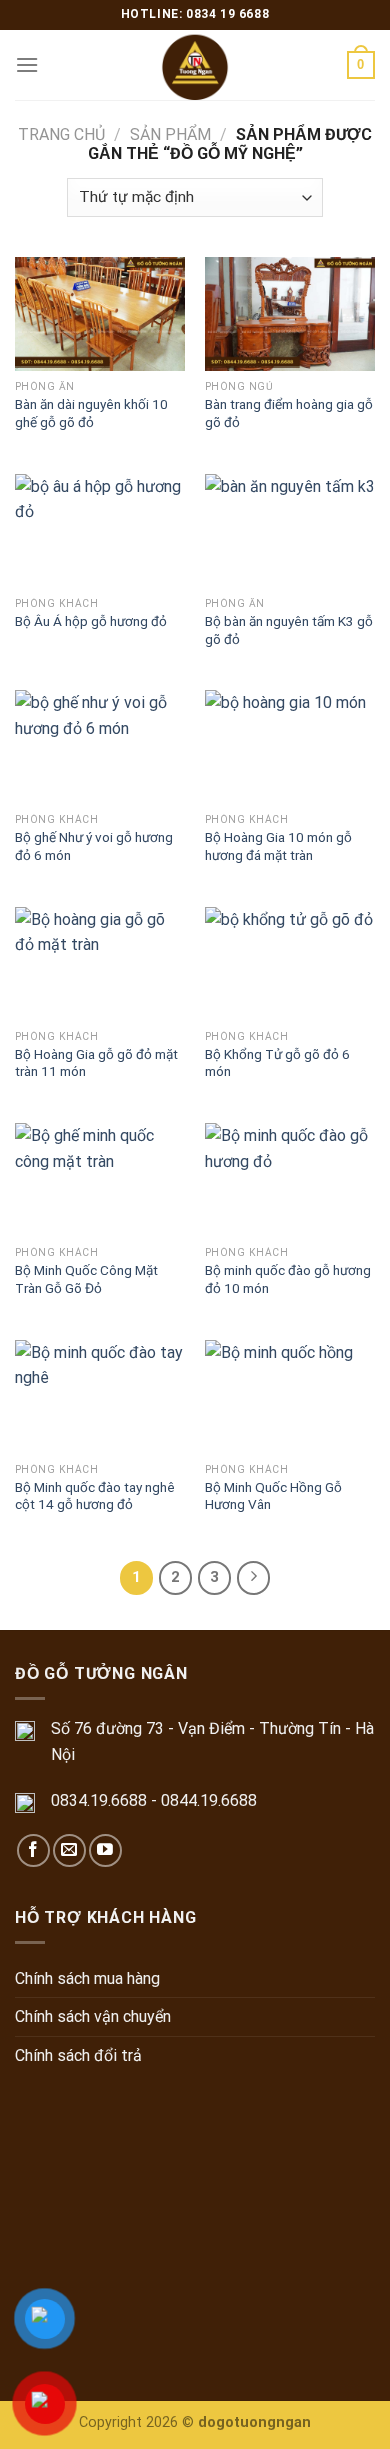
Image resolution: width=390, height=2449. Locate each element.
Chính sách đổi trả (78, 2055)
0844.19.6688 (209, 1800)
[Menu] (27, 64)
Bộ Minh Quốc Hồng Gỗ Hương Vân (273, 1496)
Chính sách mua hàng (87, 1978)
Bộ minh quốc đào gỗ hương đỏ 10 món (288, 1279)
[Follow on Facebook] (33, 1850)
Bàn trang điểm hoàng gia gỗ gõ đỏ (289, 413)
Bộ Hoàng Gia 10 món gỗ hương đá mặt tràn (278, 846)
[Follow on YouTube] (105, 1850)
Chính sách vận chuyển (93, 2016)
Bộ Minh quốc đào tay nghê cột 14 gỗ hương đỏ (95, 1496)
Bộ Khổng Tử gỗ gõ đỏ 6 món (277, 1063)
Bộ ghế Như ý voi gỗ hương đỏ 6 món (94, 846)
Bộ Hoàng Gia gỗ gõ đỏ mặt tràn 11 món (96, 1063)
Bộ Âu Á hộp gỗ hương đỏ (91, 621)
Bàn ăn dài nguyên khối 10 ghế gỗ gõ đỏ (91, 413)
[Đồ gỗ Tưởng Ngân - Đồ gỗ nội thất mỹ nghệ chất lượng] (195, 65)
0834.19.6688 (99, 1800)
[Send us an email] (69, 1850)
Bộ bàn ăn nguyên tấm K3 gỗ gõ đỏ (289, 630)
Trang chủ (61, 134)
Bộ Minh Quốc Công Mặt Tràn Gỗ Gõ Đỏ (86, 1279)
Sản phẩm (170, 134)
